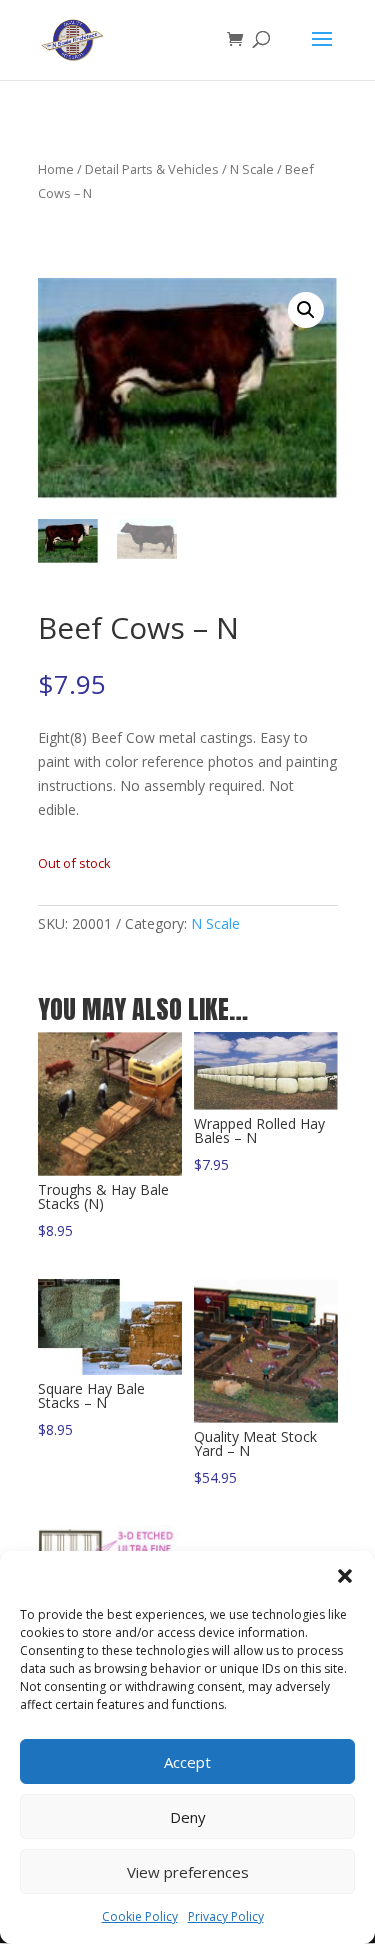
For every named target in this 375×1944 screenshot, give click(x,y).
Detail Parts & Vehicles (152, 169)
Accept (187, 1762)
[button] (345, 1576)
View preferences (188, 1872)
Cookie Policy (140, 1916)
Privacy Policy (226, 1916)
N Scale (252, 169)
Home (56, 169)
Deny (188, 1817)
